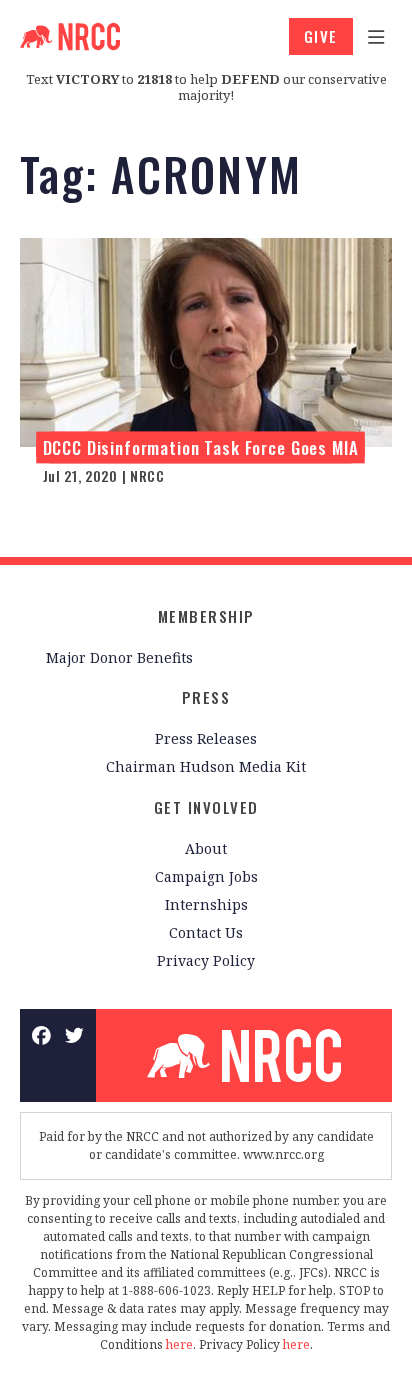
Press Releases (206, 738)
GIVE (321, 36)
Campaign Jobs (206, 876)
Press (206, 697)
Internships (206, 904)
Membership (206, 616)
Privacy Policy (206, 960)
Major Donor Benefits (119, 657)
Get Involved (206, 807)
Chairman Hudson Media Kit (206, 766)
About (206, 848)
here (179, 1344)
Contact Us (206, 932)
